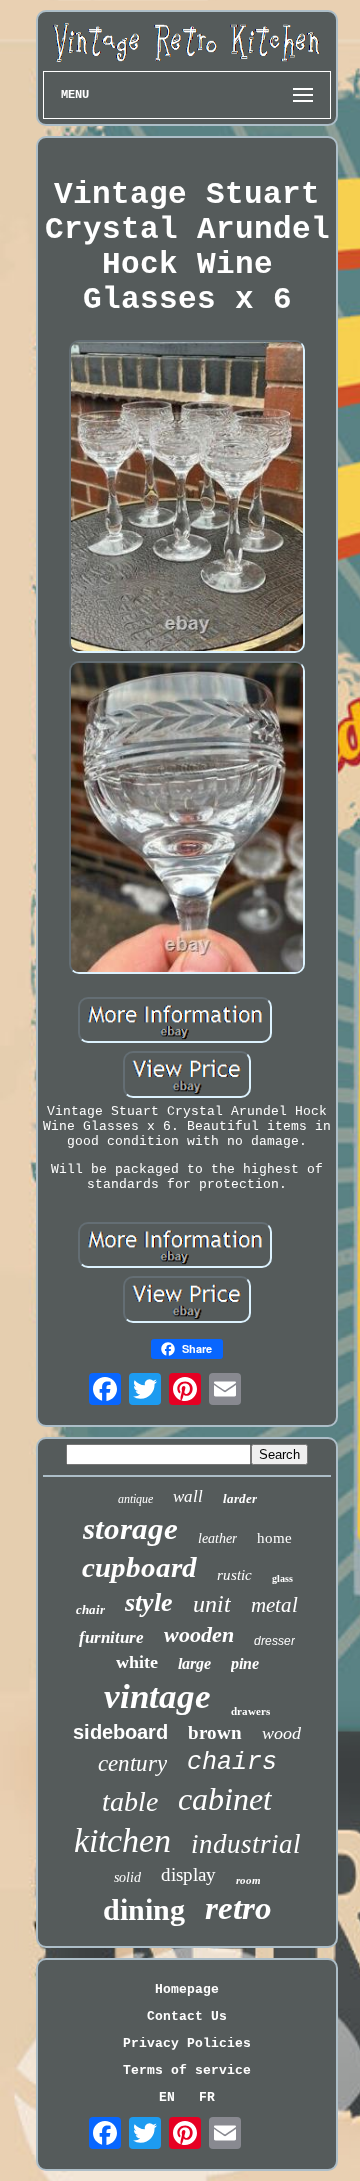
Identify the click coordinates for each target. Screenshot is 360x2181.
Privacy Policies (187, 2043)
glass (282, 1578)
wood (281, 1733)
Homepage (187, 1989)
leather (217, 1538)
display (188, 1874)
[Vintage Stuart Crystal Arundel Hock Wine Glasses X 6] (187, 498)
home (274, 1538)
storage (130, 1528)
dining (144, 1909)
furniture (111, 1637)
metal (274, 1605)
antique (135, 1499)
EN (167, 2097)
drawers (250, 1711)
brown (215, 1732)
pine (245, 1663)
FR (207, 2097)
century (132, 1763)
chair (90, 1609)
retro (238, 1908)
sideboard (120, 1732)
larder (240, 1498)
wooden (199, 1634)
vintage (157, 1696)
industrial (246, 1844)
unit (212, 1604)
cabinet (225, 1799)
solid (127, 1877)
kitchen (122, 1840)
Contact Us (187, 2016)
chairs (232, 1762)
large (194, 1663)
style (149, 1602)
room (248, 1880)
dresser (274, 1641)
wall (188, 1496)
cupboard (139, 1567)
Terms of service (187, 2070)
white (137, 1662)
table (130, 1801)
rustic (234, 1575)
